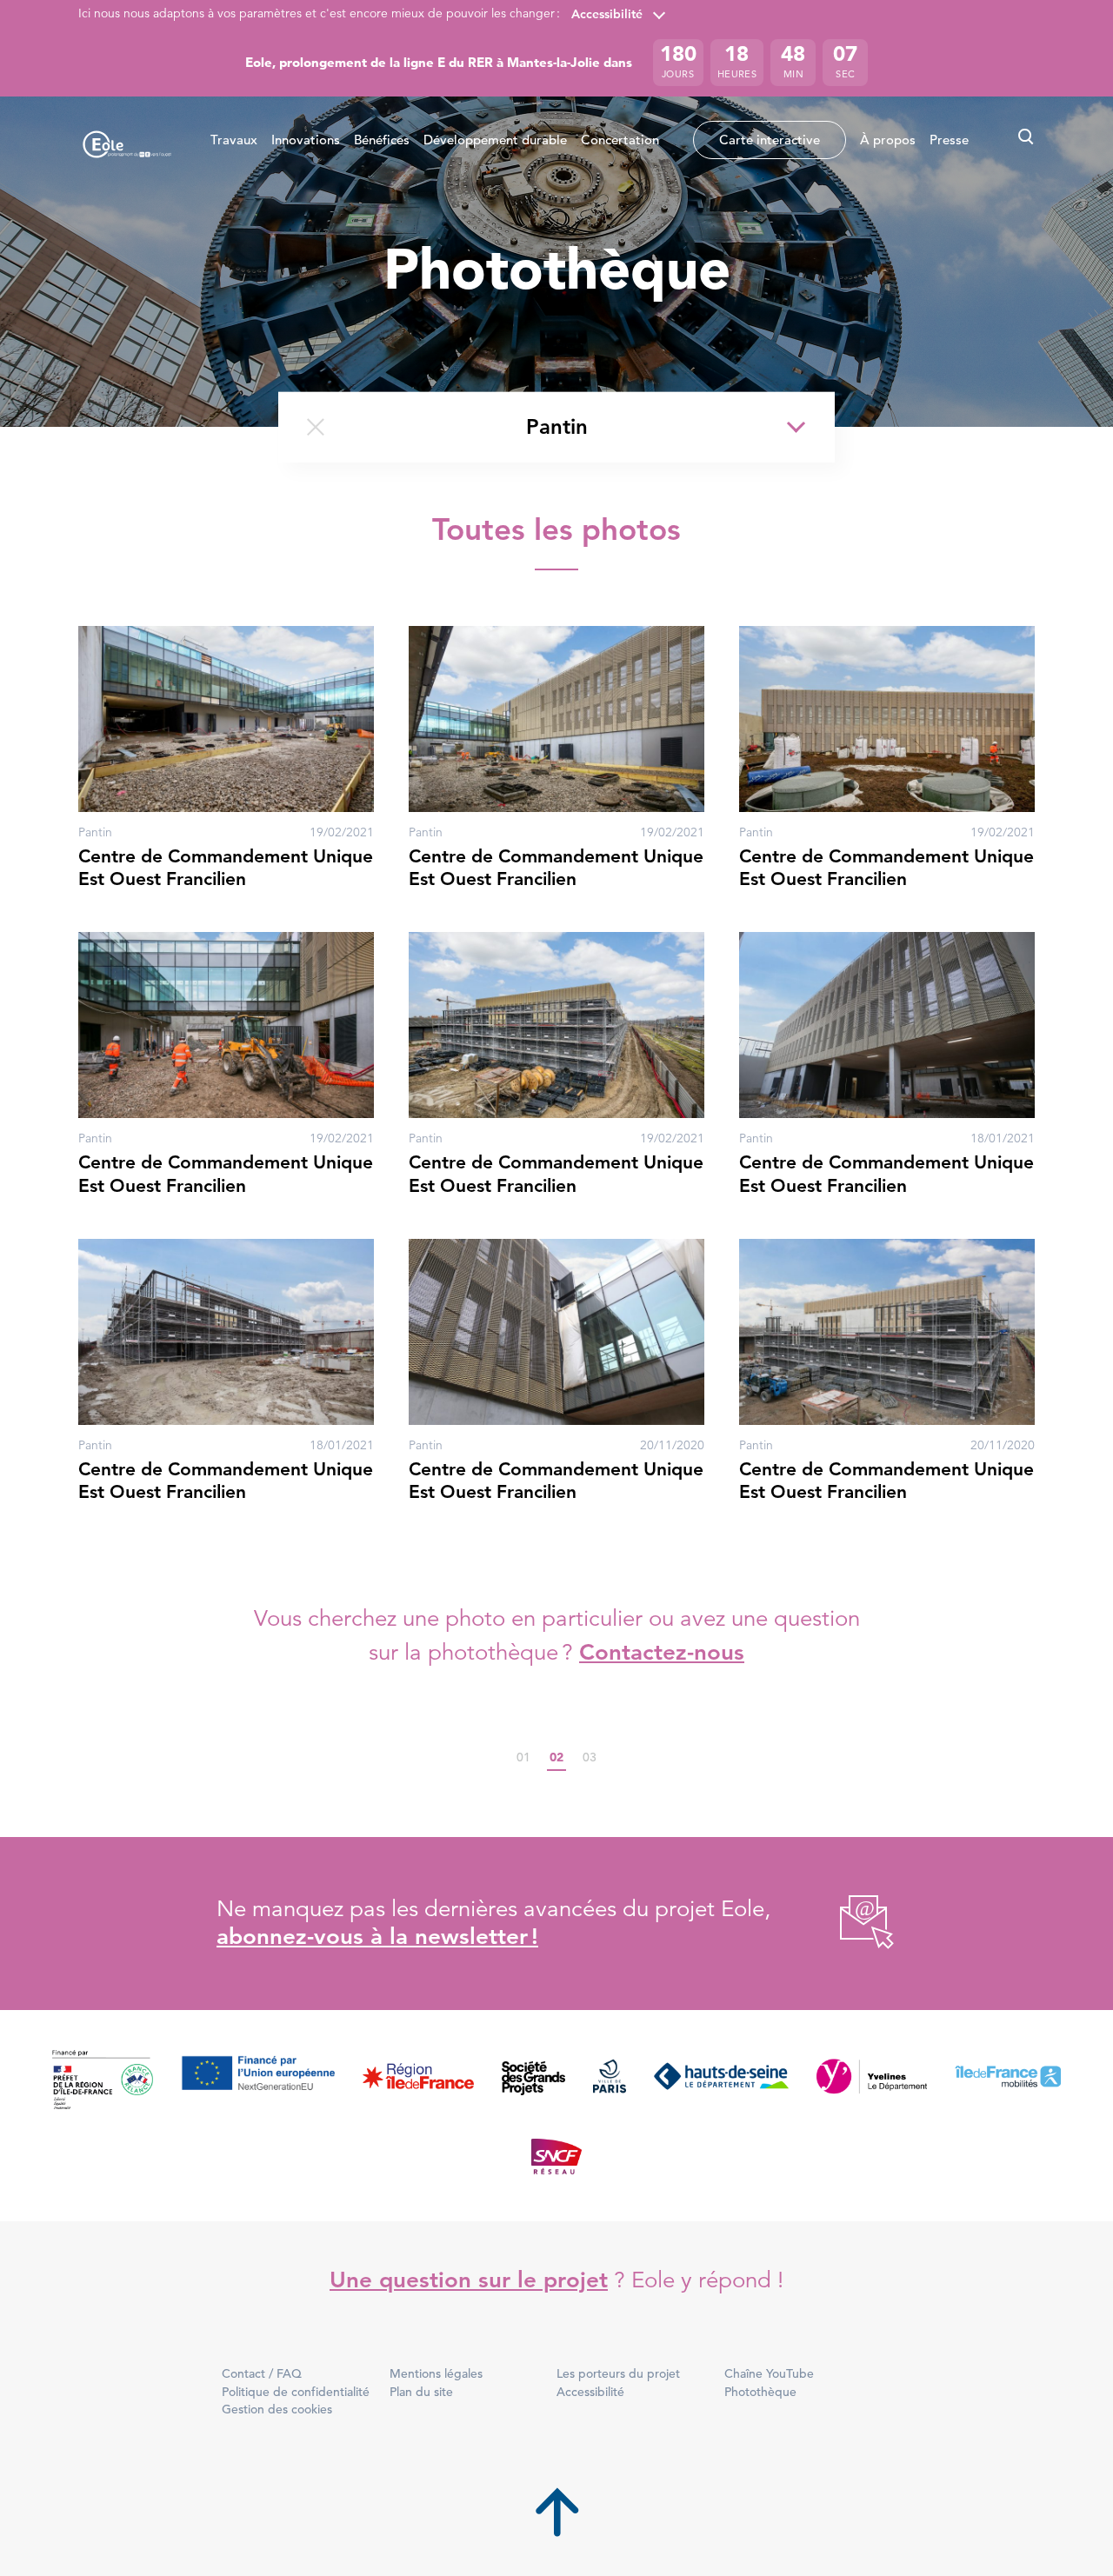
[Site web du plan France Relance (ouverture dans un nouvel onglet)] (103, 2081)
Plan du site (421, 2392)
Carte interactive (770, 140)
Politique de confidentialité (296, 2392)
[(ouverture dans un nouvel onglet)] (847, 1924)
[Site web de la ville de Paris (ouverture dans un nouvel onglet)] (610, 2081)
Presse (949, 140)
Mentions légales (436, 2373)
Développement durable (495, 140)
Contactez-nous (662, 1652)
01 (523, 1758)
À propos (888, 140)
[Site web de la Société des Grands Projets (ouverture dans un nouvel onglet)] (533, 2081)
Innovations (306, 140)
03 (590, 1758)
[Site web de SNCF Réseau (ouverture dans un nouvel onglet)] (557, 2155)
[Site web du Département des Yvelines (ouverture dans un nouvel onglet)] (872, 2081)
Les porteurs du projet (618, 2373)
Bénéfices (382, 140)
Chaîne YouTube (769, 2373)
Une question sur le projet (469, 2280)
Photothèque (760, 2392)
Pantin (557, 426)
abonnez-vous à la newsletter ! (377, 1937)
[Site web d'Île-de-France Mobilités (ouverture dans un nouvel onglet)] (1008, 2081)
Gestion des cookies (277, 2409)
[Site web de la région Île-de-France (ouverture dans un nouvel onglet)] (418, 2081)
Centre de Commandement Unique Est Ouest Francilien (226, 867)
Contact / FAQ (262, 2373)
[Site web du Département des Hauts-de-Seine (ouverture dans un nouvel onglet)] (721, 2081)
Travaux (234, 140)
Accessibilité (607, 14)
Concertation (620, 140)
